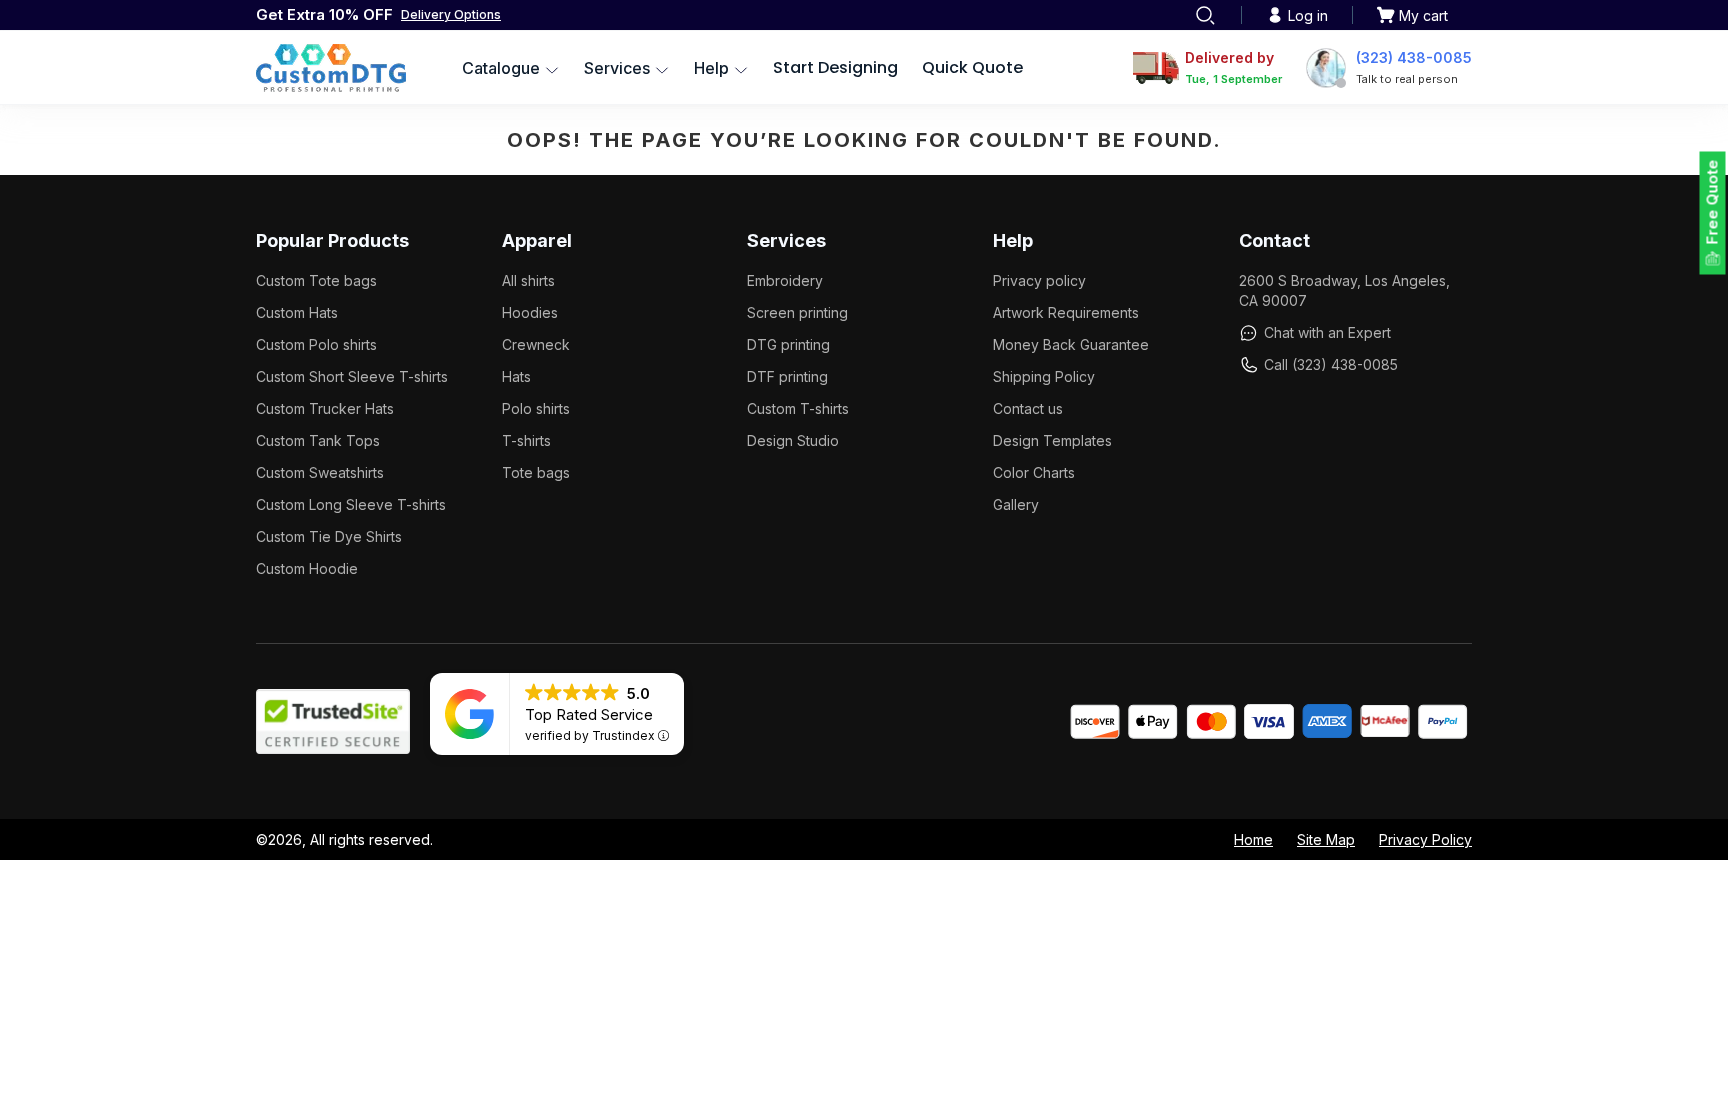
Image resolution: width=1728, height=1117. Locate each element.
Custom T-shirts (798, 408)
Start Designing (835, 67)
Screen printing (797, 312)
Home (1253, 839)
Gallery (1016, 504)
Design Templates (1052, 440)
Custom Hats (297, 312)
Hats (516, 376)
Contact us (1028, 408)
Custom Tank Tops (318, 440)
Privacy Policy (1425, 839)
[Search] (1205, 15)
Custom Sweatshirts (320, 472)
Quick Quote (972, 67)
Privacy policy (1039, 280)
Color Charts (1034, 472)
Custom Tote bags (316, 280)
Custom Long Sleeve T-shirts (351, 504)
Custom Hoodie (307, 568)
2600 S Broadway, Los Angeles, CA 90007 (1344, 290)
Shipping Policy (1044, 376)
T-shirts (526, 440)
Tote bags (536, 472)
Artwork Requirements (1066, 312)
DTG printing (788, 344)
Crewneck (536, 344)
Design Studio (793, 440)
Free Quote (1712, 202)
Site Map (1326, 839)
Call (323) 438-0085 (1331, 364)
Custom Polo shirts (316, 344)
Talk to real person (1407, 79)
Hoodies (530, 312)
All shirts (528, 280)
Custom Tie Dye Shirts (329, 536)
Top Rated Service (589, 714)
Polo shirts (536, 408)
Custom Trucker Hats (325, 408)
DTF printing (787, 376)
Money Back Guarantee (1071, 344)
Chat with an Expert (1327, 332)
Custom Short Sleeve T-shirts (352, 376)
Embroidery (785, 280)
